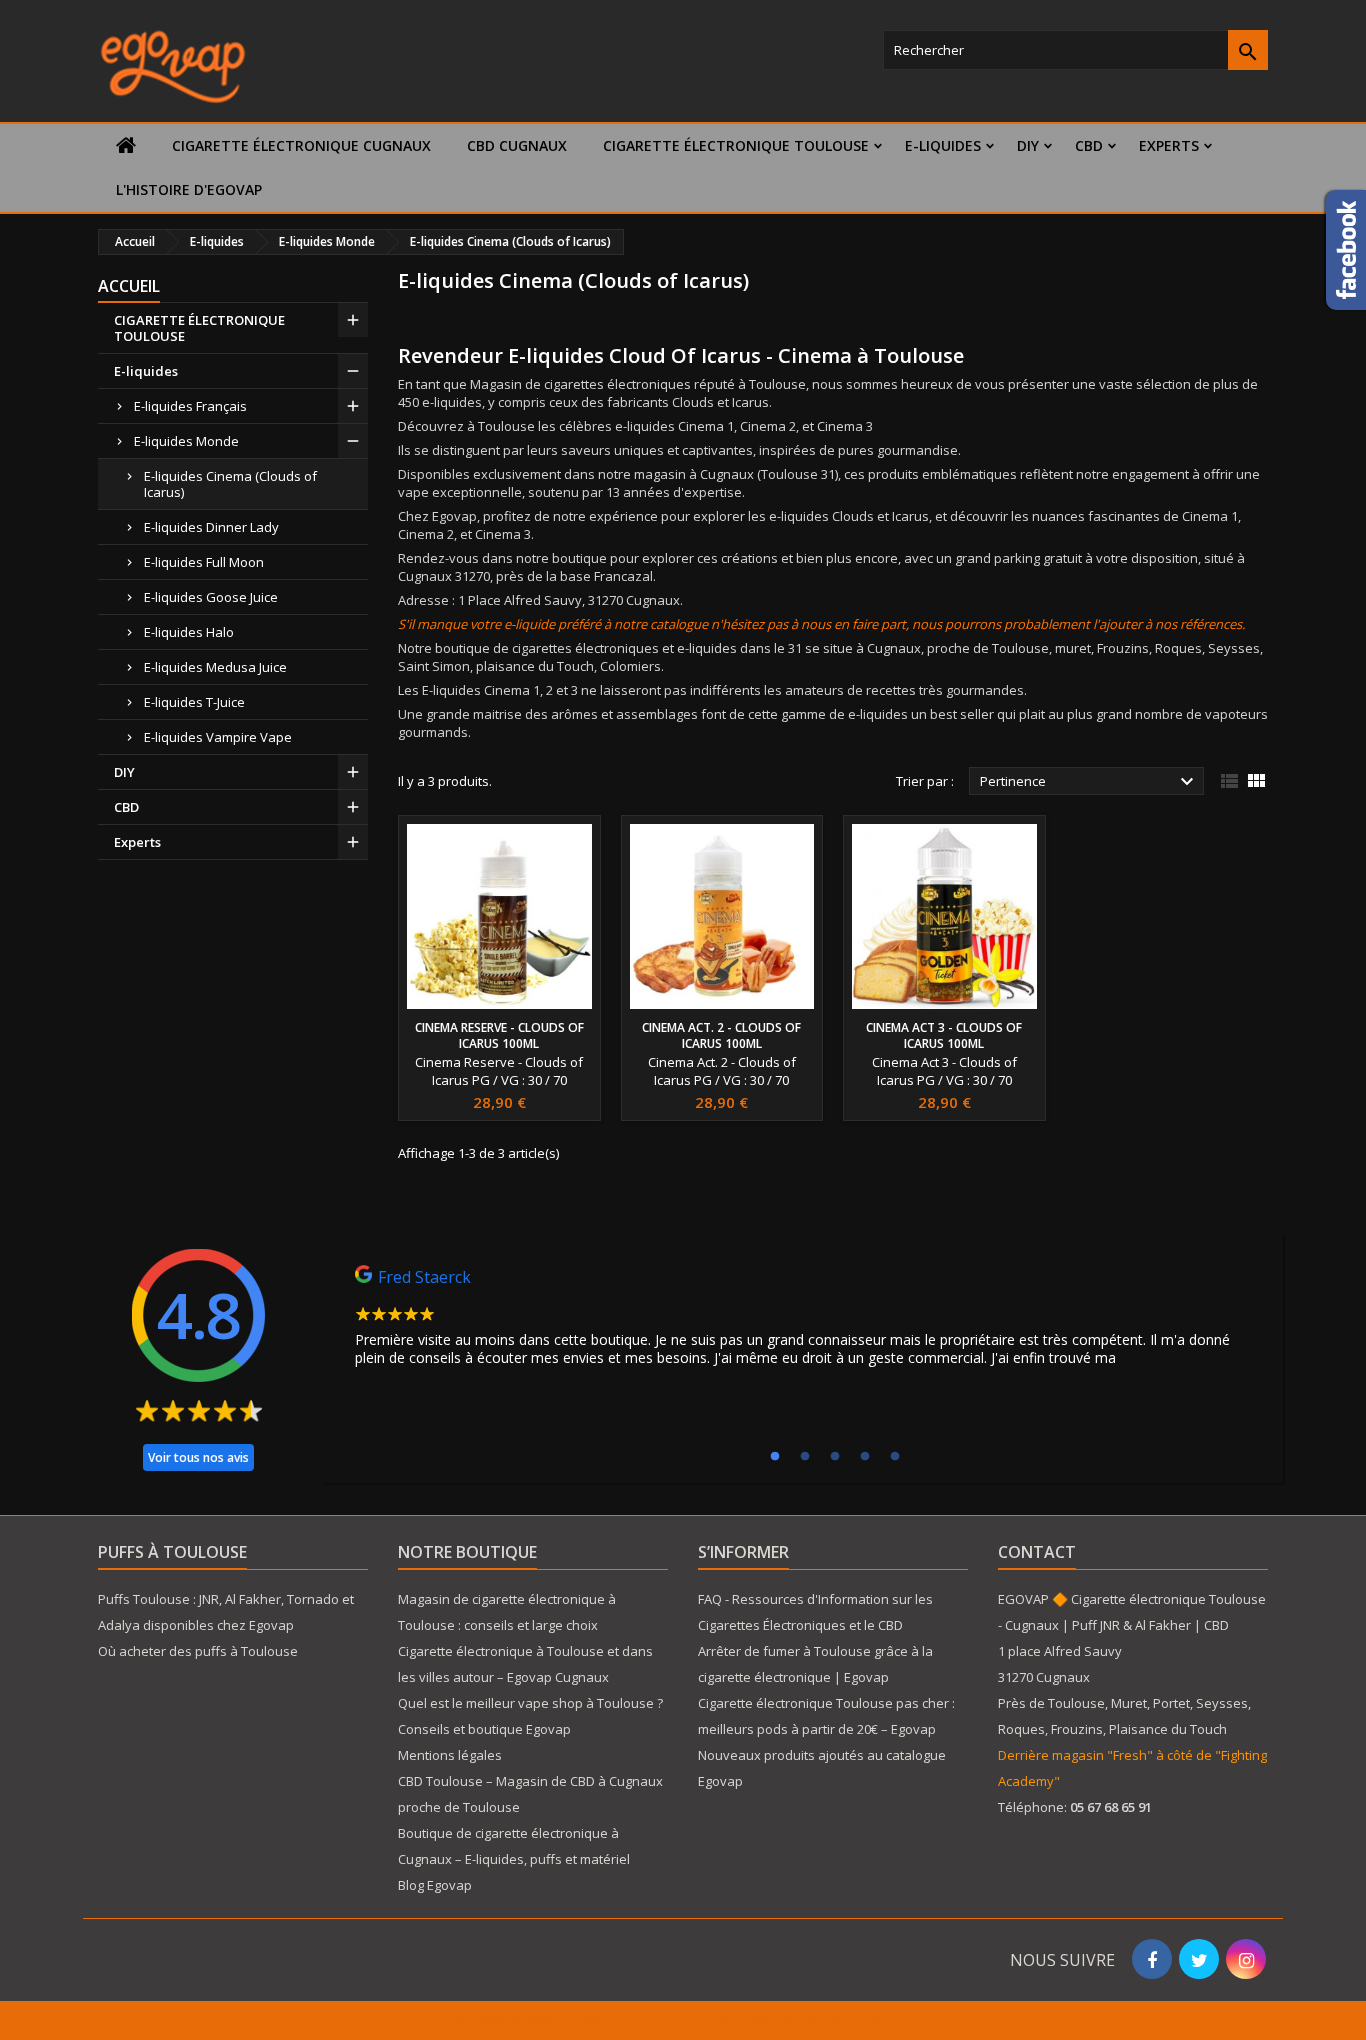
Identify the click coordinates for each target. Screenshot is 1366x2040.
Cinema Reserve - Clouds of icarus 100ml (499, 1035)
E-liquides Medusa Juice (215, 667)
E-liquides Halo (189, 632)
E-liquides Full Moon (204, 562)
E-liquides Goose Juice (211, 597)
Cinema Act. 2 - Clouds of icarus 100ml (721, 1035)
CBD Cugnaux (517, 145)
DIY (1028, 145)
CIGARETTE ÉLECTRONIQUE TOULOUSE (736, 145)
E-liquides (943, 145)
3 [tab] (835, 1457)
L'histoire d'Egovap (189, 189)
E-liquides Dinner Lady (211, 527)
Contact (1037, 1552)
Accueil (129, 286)
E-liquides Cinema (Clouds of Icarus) (230, 484)
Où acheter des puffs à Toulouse (198, 1651)
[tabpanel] (803, 1321)
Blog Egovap (435, 1885)
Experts (1169, 145)
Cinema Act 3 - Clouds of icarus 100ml (944, 1035)
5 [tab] (895, 1457)
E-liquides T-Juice (194, 702)
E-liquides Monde (186, 441)
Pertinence (1089, 782)
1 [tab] (775, 1457)
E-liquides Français (190, 406)
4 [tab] (865, 1457)
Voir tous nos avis (198, 1457)
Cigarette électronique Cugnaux (301, 145)
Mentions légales (450, 1755)
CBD (1089, 145)
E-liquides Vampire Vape (218, 737)
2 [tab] (805, 1457)
